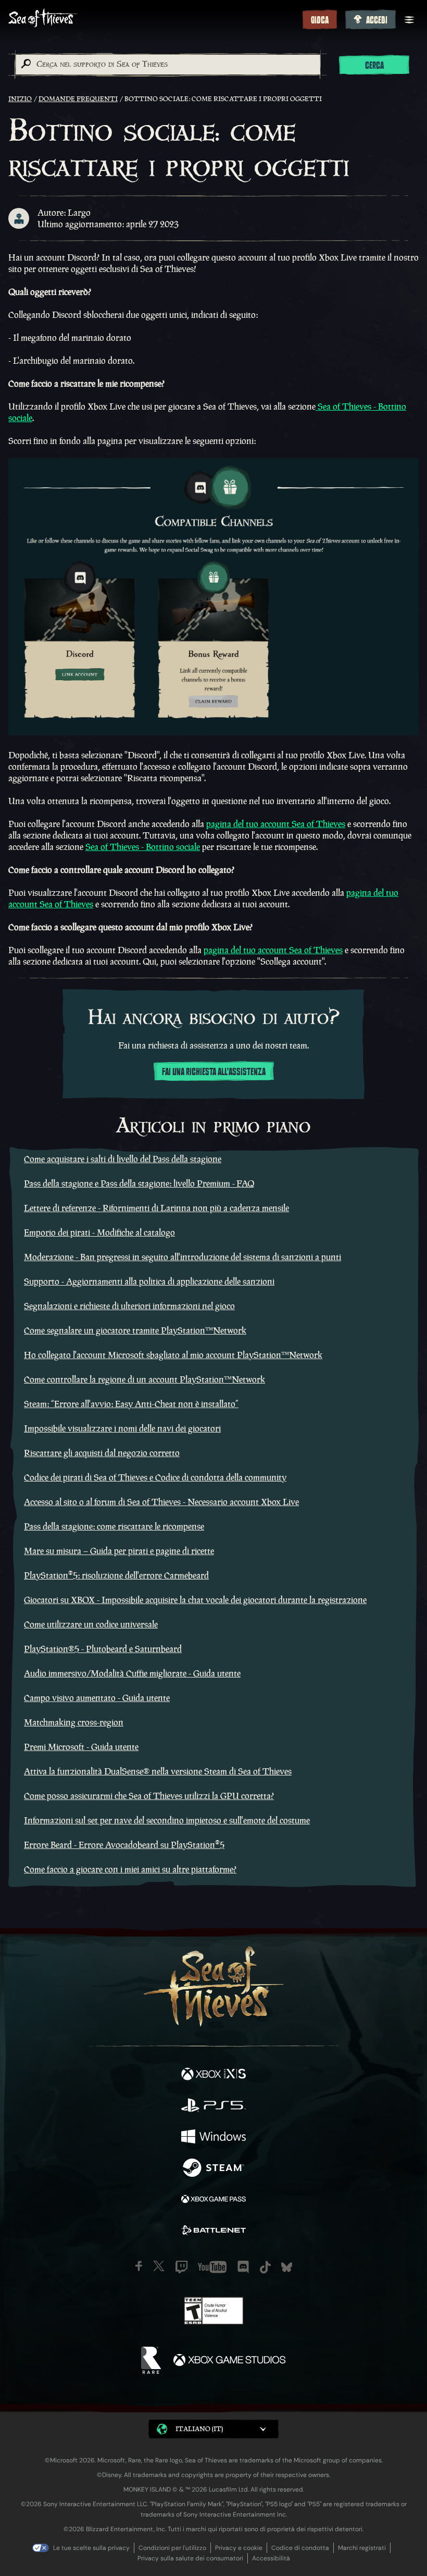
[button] (213, 2429)
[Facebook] (139, 2266)
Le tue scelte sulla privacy (91, 2548)
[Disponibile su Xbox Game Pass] (213, 2200)
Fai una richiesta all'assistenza (214, 1072)
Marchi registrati (362, 2548)
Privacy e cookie (239, 2548)
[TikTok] (265, 2267)
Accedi (377, 20)
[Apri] (409, 20)
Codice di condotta (300, 2548)
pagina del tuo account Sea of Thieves (276, 824)
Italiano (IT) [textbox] (199, 2429)
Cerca (374, 66)
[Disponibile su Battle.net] (213, 2232)
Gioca (320, 20)
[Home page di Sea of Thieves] (153, 19)
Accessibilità (271, 2558)
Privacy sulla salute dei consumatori (190, 2558)
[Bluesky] (287, 2267)
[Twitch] (181, 2267)
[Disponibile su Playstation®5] (213, 2106)
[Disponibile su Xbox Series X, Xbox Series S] (213, 2075)
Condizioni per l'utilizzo (172, 2548)
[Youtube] (212, 2267)
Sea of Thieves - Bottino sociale (143, 847)
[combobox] (167, 65)
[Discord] (243, 2267)
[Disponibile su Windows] (213, 2138)
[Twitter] (159, 2266)
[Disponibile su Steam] (213, 2169)
